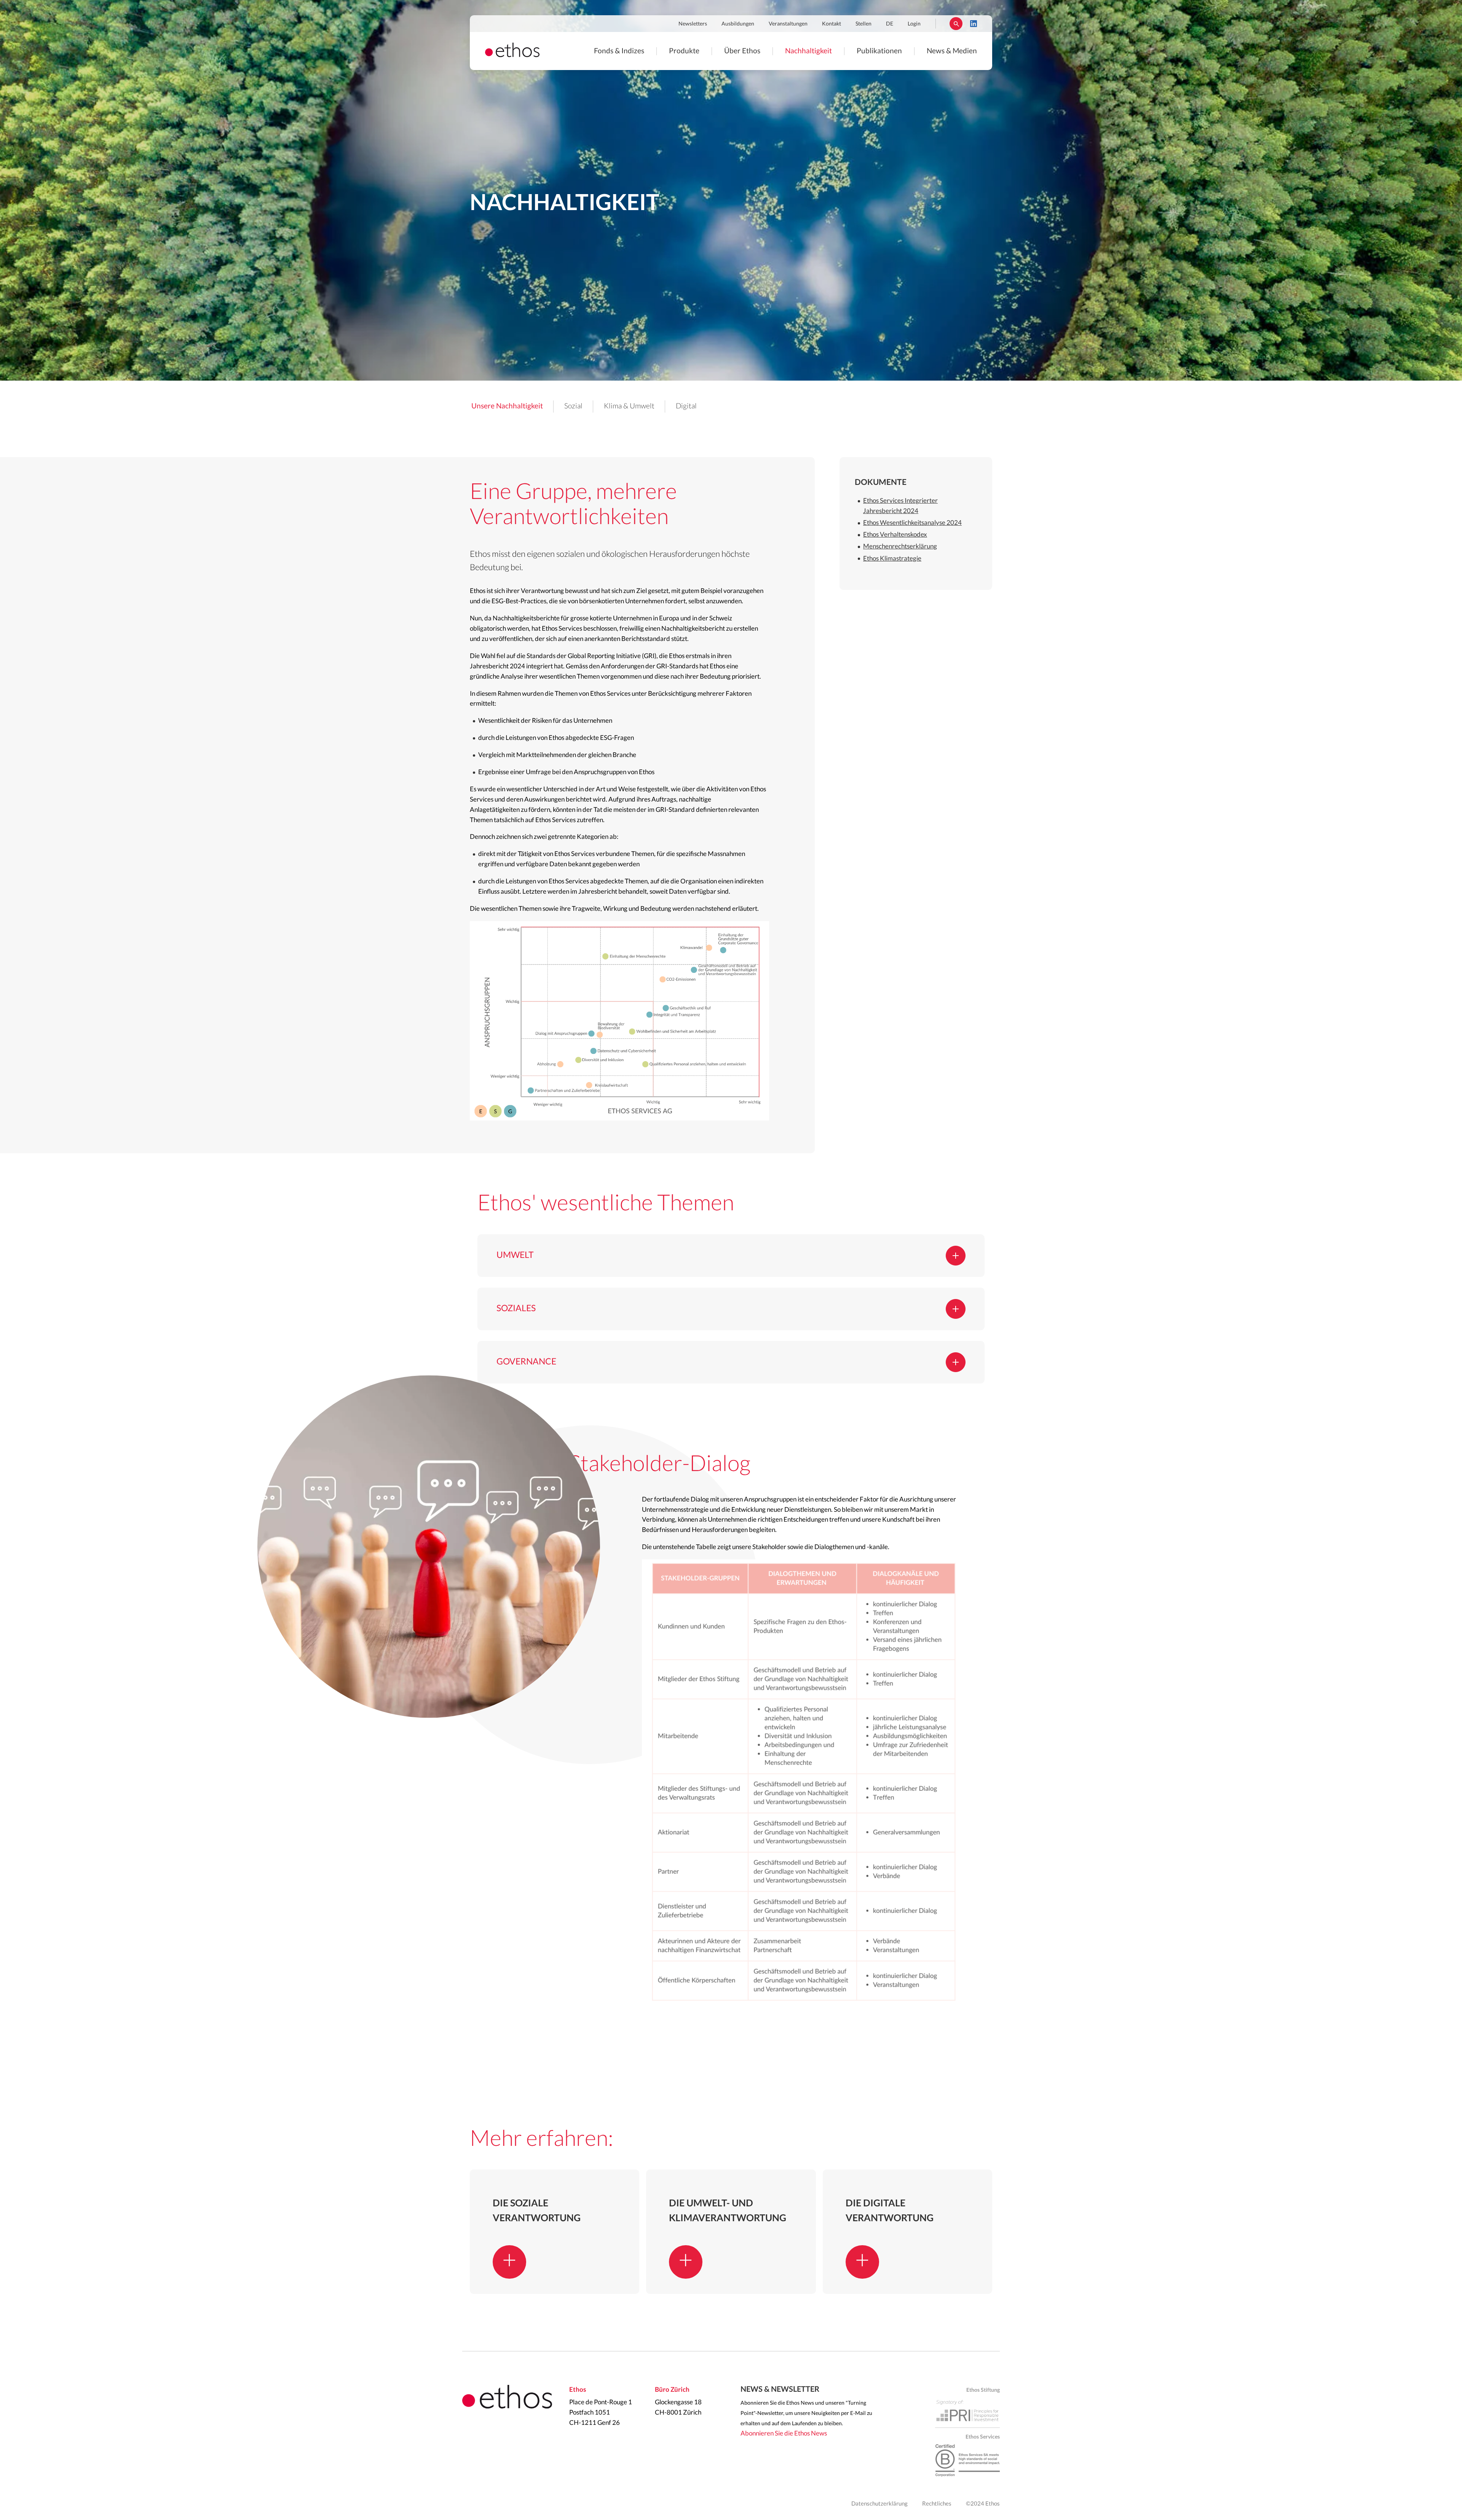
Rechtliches (937, 2504)
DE (890, 24)
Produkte (684, 51)
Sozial (573, 406)
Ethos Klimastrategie (892, 559)
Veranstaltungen (788, 24)
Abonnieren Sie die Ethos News (784, 2433)
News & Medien (952, 51)
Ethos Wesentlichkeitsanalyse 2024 (912, 523)
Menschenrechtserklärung (900, 546)
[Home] (512, 55)
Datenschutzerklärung (879, 2504)
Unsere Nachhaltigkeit (507, 406)
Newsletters (693, 24)
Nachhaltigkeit (808, 51)
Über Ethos (742, 51)
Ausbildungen (738, 24)
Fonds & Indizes (619, 51)
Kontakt (832, 24)
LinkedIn (974, 24)
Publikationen (879, 51)
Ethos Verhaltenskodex (895, 535)
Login (914, 24)
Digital (686, 406)
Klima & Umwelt (629, 406)
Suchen (956, 24)
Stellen (863, 24)
